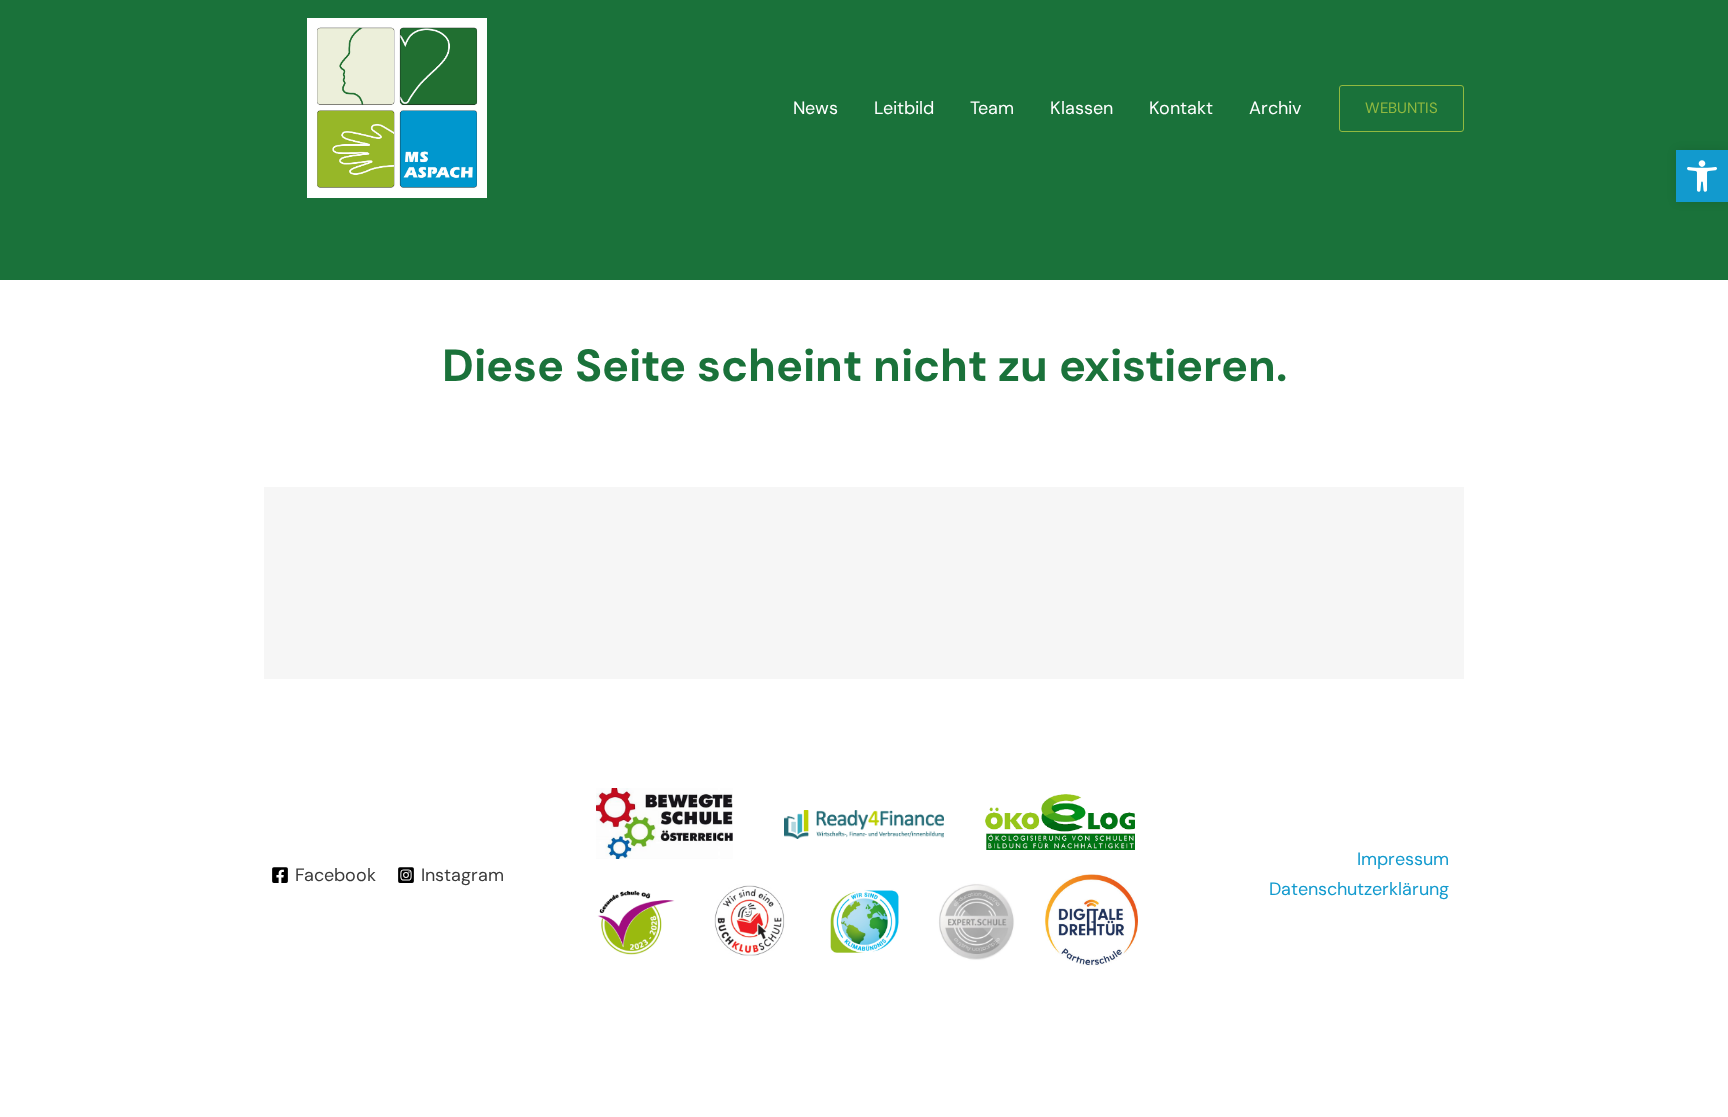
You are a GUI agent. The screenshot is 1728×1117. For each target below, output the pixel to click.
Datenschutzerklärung (1359, 889)
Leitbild (904, 108)
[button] (1702, 176)
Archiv (1275, 108)
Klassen (1081, 108)
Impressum (1403, 859)
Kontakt (1181, 108)
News (815, 108)
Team (992, 108)
